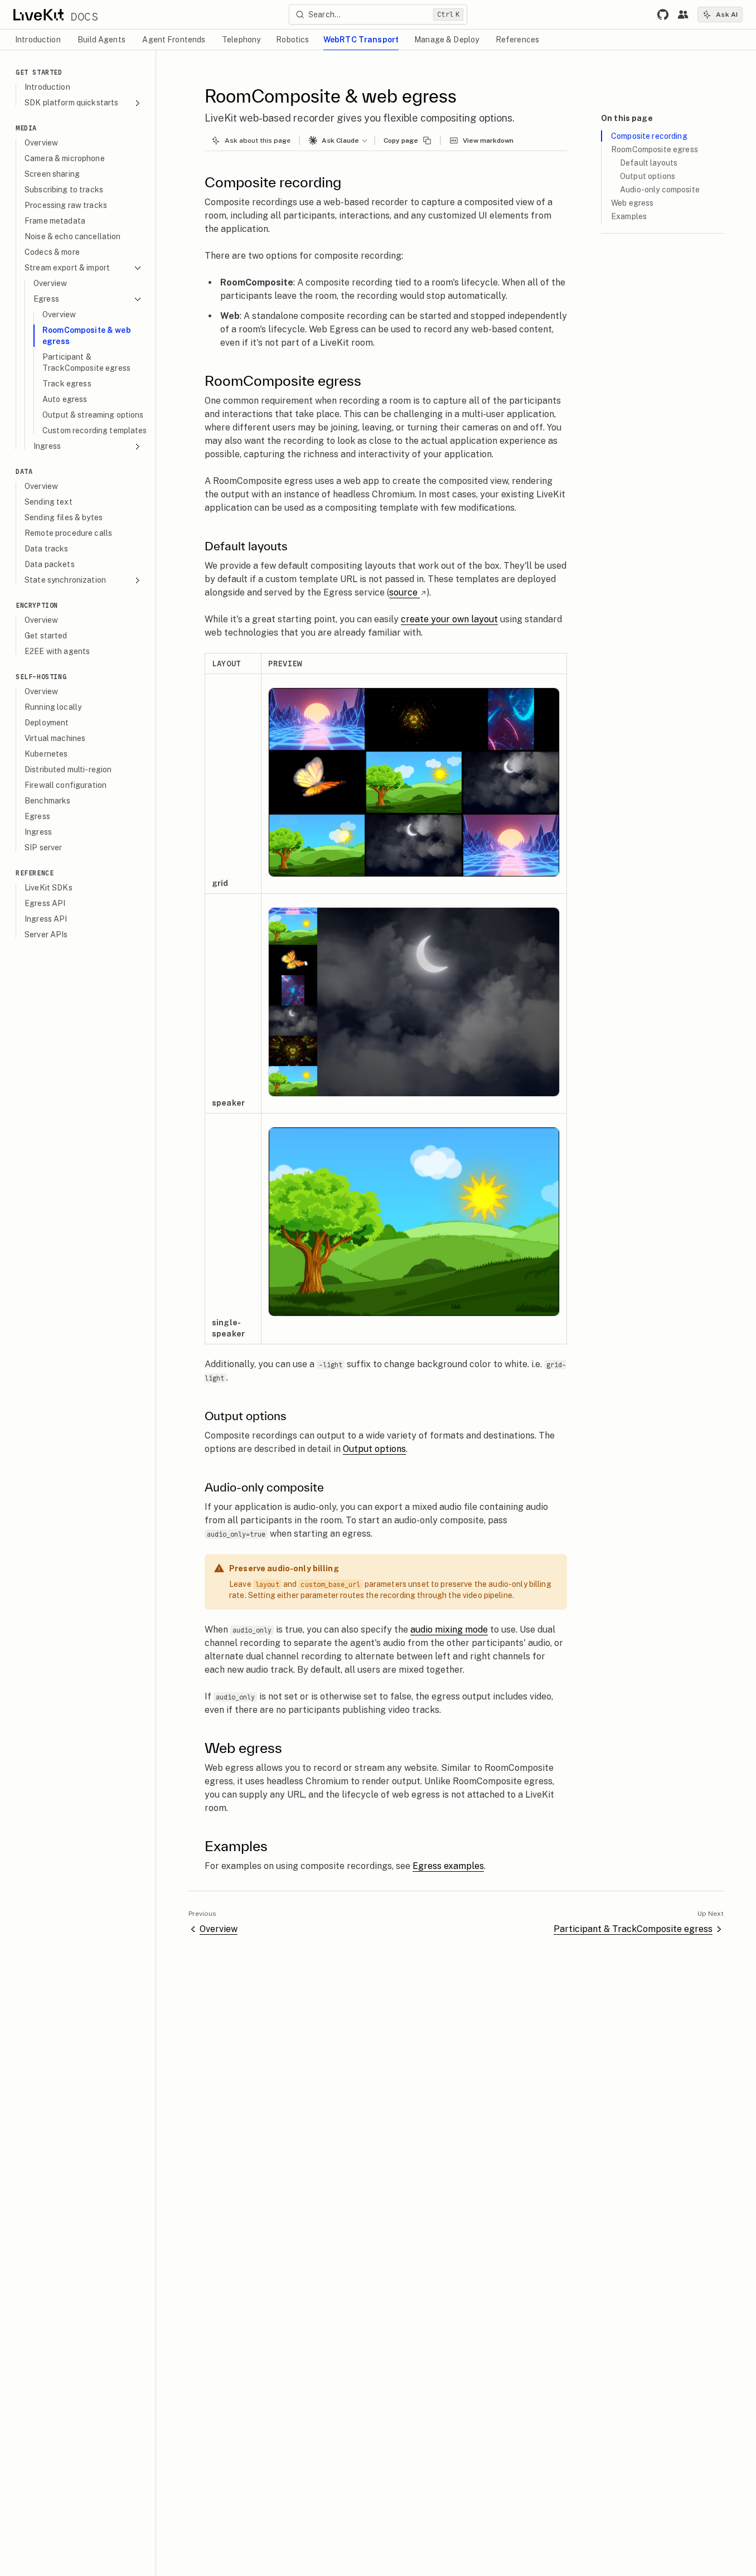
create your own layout (449, 619)
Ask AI (727, 14)
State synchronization (65, 580)
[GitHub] (663, 14)
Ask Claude (340, 141)
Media (26, 128)
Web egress (632, 203)
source (403, 592)
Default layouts (649, 163)
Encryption (37, 605)
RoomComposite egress (655, 149)
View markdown (488, 141)
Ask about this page (258, 141)
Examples (629, 216)
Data (24, 471)
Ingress (47, 446)
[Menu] (367, 141)
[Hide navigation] (145, 61)
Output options (374, 1449)
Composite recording (649, 136)
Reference (35, 873)
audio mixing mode (449, 1630)
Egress (46, 299)
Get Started (39, 72)
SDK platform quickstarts (71, 103)
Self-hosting (41, 677)
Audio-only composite (660, 190)
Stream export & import (67, 268)
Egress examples (448, 1866)
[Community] (683, 14)
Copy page (401, 141)
